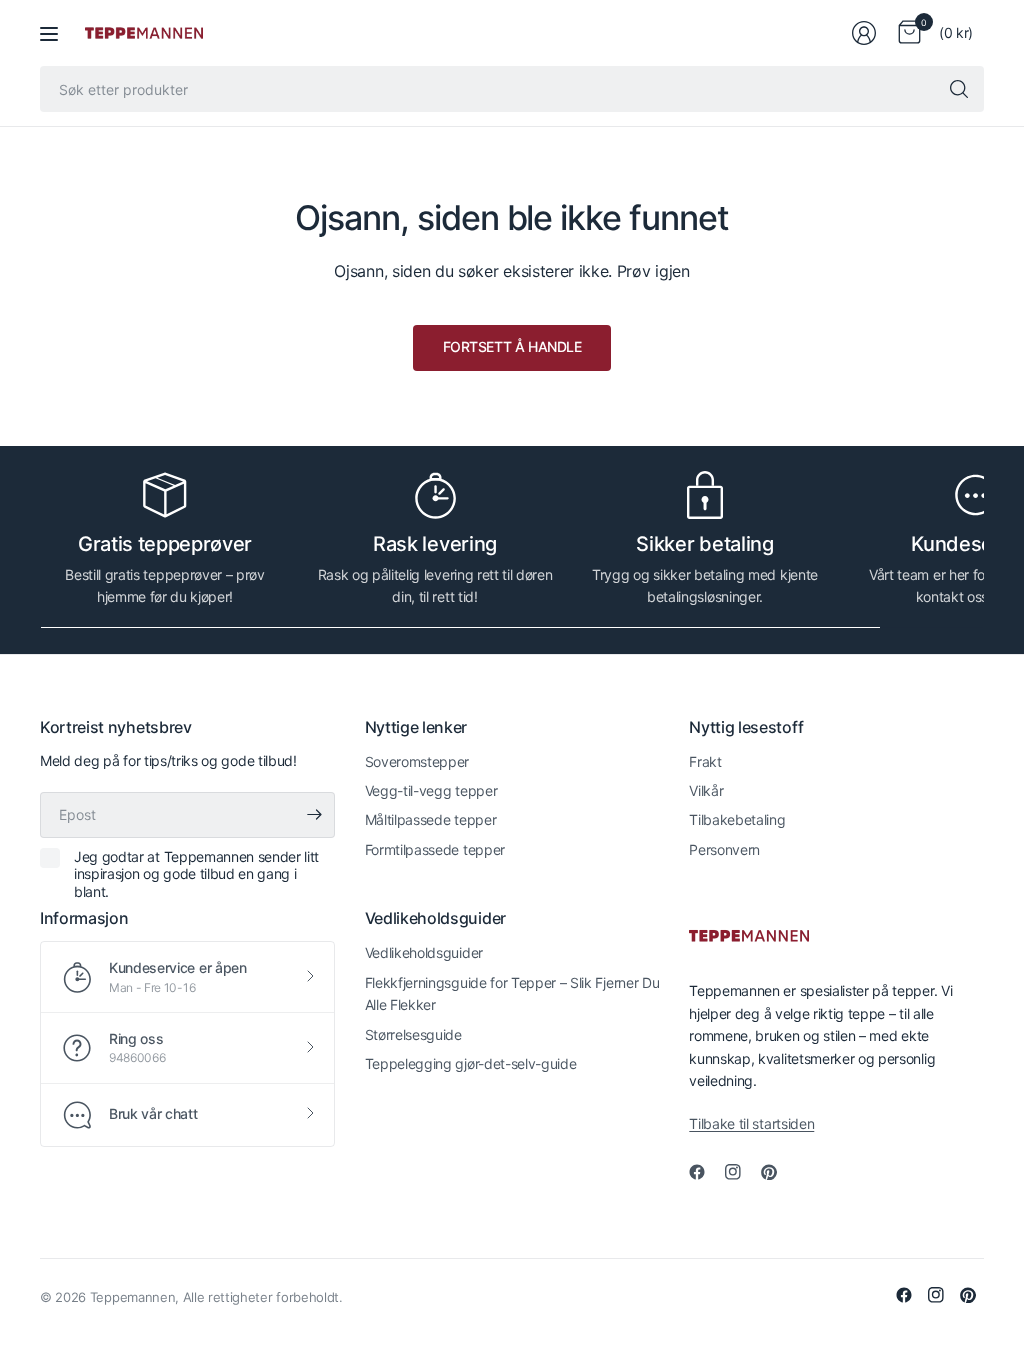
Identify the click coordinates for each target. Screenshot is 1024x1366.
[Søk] (959, 89)
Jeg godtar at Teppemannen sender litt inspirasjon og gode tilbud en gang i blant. (196, 874)
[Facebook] (705, 1172)
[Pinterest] (777, 1172)
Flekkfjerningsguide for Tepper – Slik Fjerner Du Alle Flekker (512, 993)
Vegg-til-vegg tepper (431, 790)
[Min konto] (864, 33)
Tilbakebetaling (737, 819)
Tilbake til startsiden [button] (751, 1123)
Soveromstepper (417, 761)
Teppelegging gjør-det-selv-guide (471, 1063)
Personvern (724, 849)
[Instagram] (741, 1172)
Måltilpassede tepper (431, 819)
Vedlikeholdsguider (424, 952)
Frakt (705, 761)
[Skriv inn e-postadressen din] (315, 815)
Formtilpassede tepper (435, 849)
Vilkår (706, 790)
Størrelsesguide (413, 1034)
